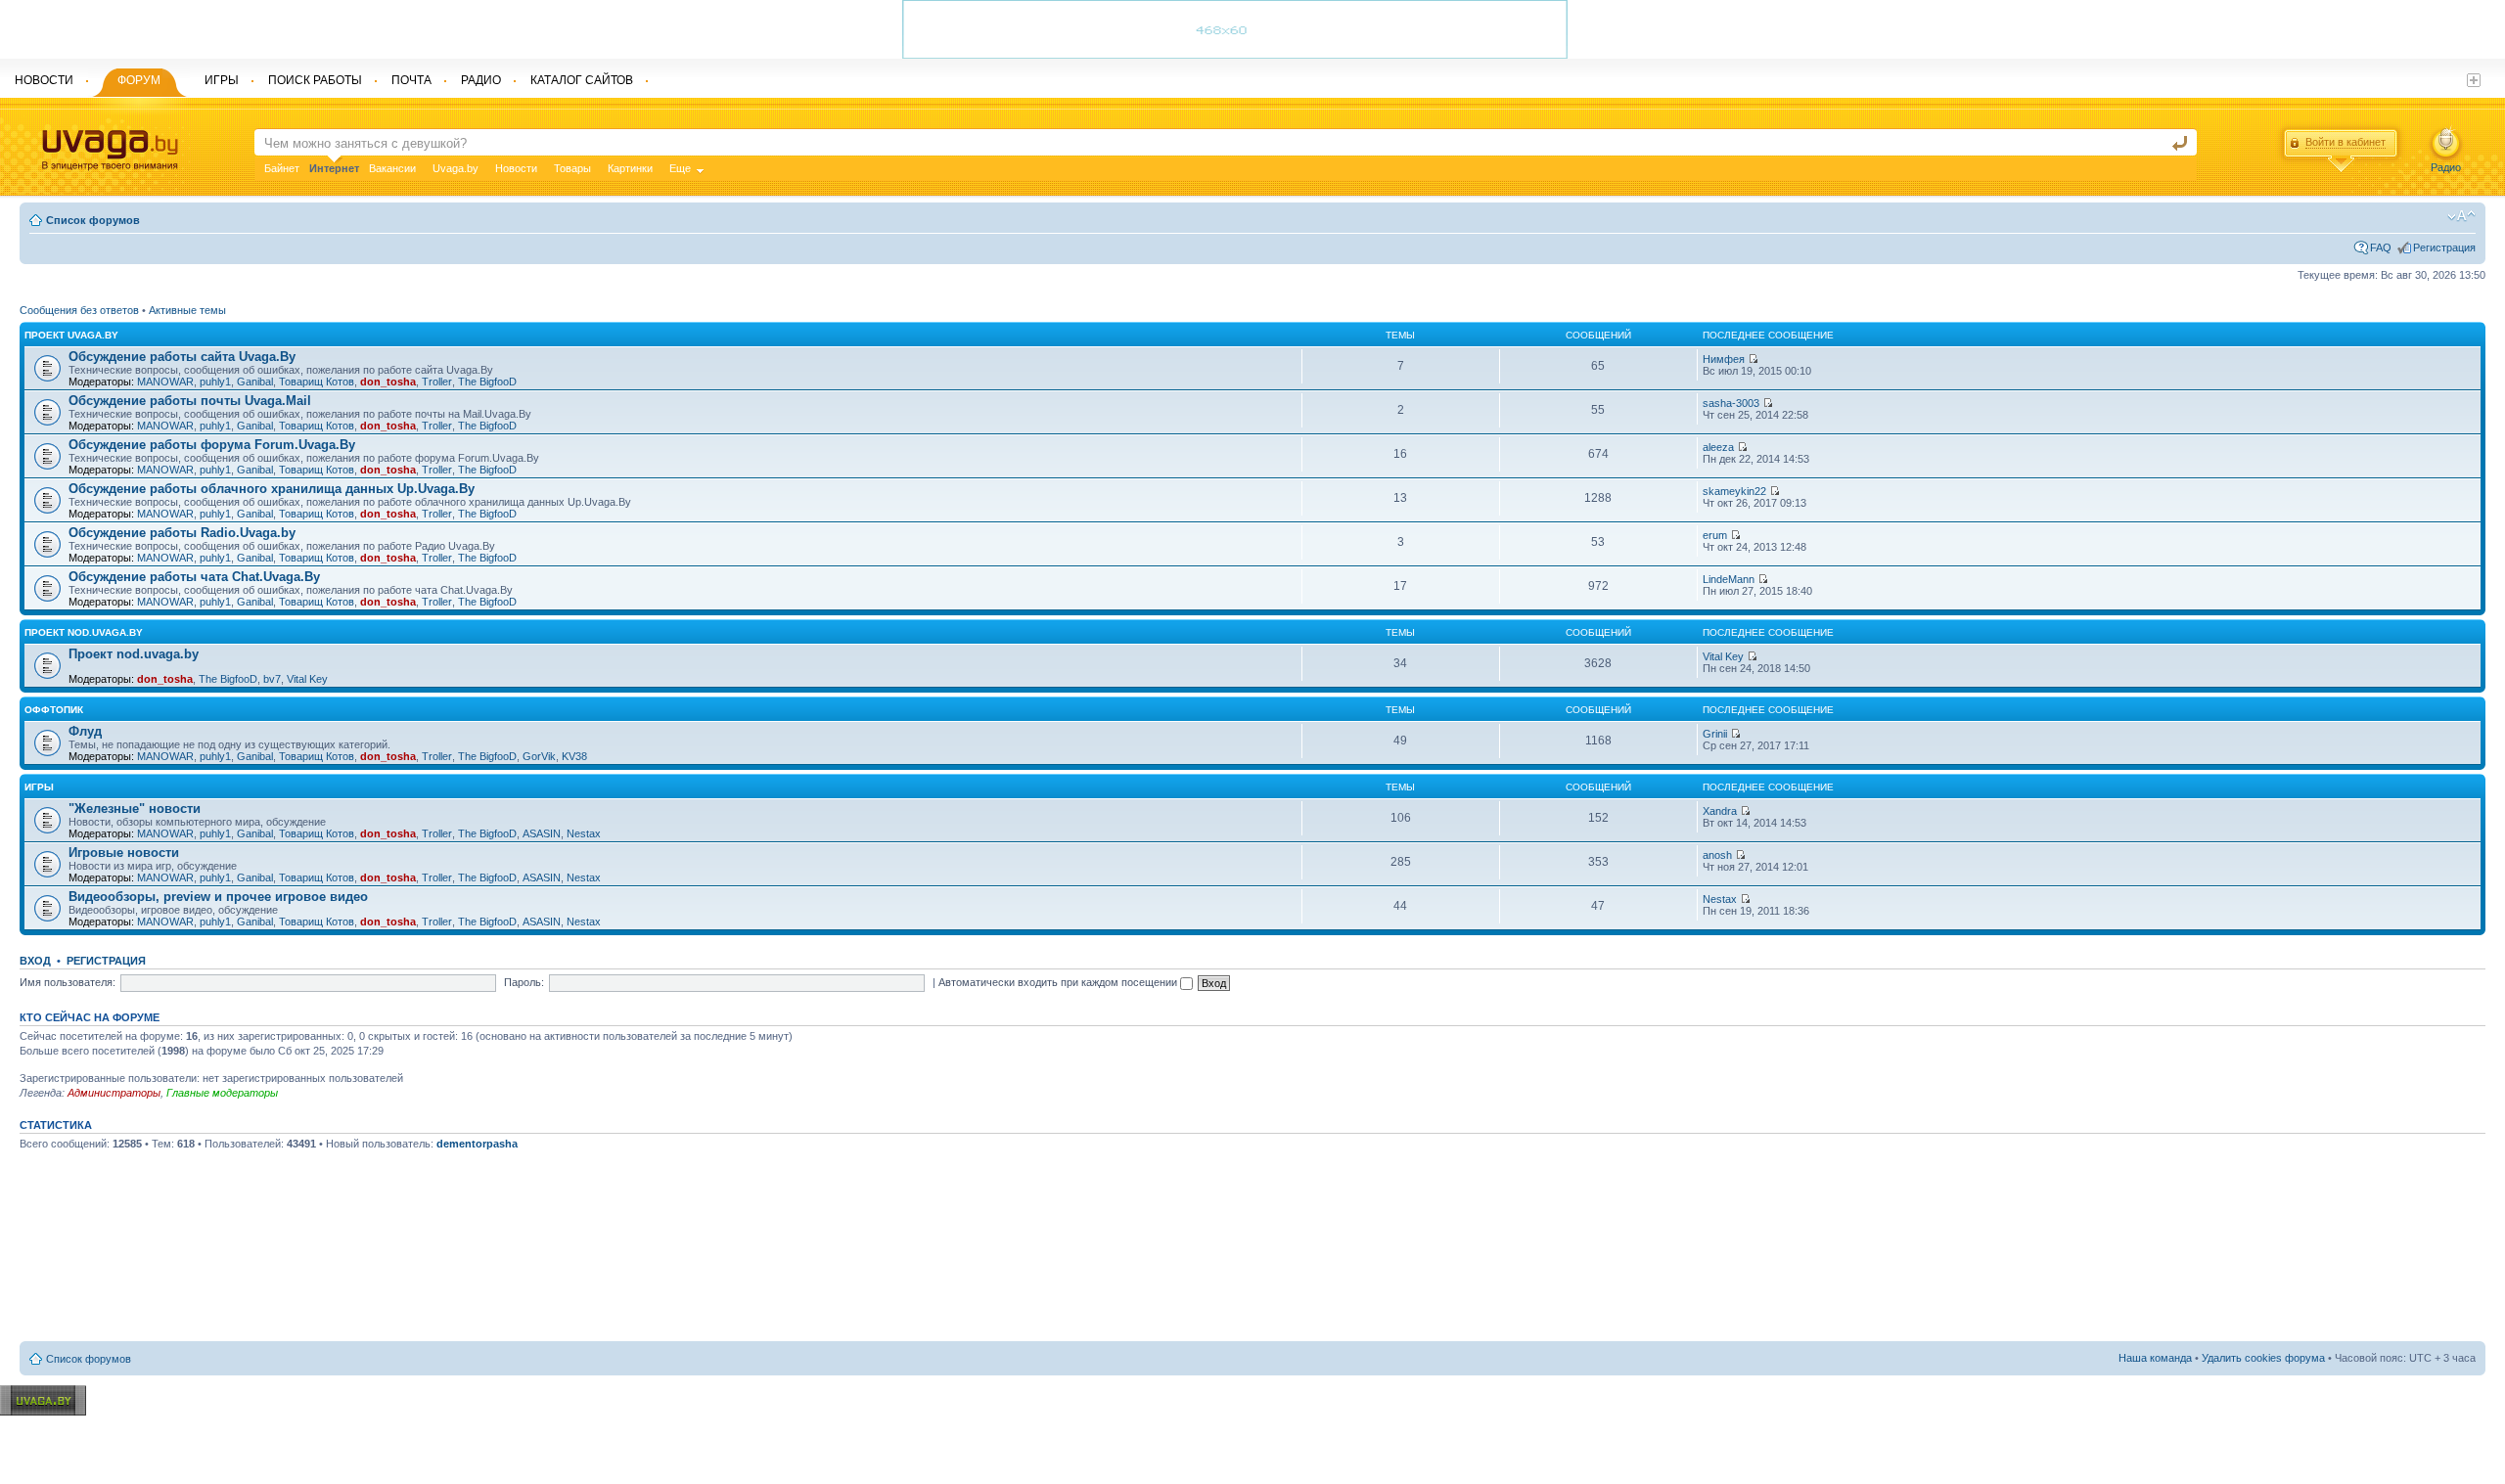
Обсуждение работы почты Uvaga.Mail (190, 401)
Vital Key (307, 679)
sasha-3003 (1731, 403)
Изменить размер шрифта (2461, 216)
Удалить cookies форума (2263, 1358)
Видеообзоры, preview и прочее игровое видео (218, 897)
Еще (680, 168)
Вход (35, 961)
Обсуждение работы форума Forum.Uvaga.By (212, 445)
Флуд (85, 731)
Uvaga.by (455, 168)
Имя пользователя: (68, 982)
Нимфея (1724, 359)
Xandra (1720, 811)
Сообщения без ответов (79, 310)
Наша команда (2155, 1358)
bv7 (272, 679)
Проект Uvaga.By (71, 335)
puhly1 (215, 382)
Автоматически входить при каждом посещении (1059, 982)
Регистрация (2444, 247)
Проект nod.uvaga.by (84, 632)
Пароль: (524, 982)
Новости (516, 168)
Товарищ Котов (317, 382)
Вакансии (392, 168)
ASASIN (542, 833)
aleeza (1718, 447)
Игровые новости (124, 853)
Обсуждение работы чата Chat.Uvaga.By (194, 577)
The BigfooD (487, 382)
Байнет (282, 168)
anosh (1717, 855)
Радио (2446, 167)
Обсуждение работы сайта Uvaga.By (182, 357)
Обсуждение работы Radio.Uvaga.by (182, 533)
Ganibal (255, 382)
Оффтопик (54, 710)
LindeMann (1729, 579)
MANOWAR (165, 382)
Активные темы (187, 310)
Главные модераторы (222, 1093)
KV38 (574, 756)
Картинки (630, 168)
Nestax (584, 833)
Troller (437, 382)
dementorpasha (477, 1144)
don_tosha (388, 382)
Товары (572, 168)
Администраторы (114, 1093)
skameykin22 (1734, 491)
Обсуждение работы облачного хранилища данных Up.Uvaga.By (272, 489)
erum (1715, 535)
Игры (39, 787)
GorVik (539, 756)
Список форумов (93, 220)
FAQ (2381, 247)
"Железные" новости (135, 809)
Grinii (1715, 734)
